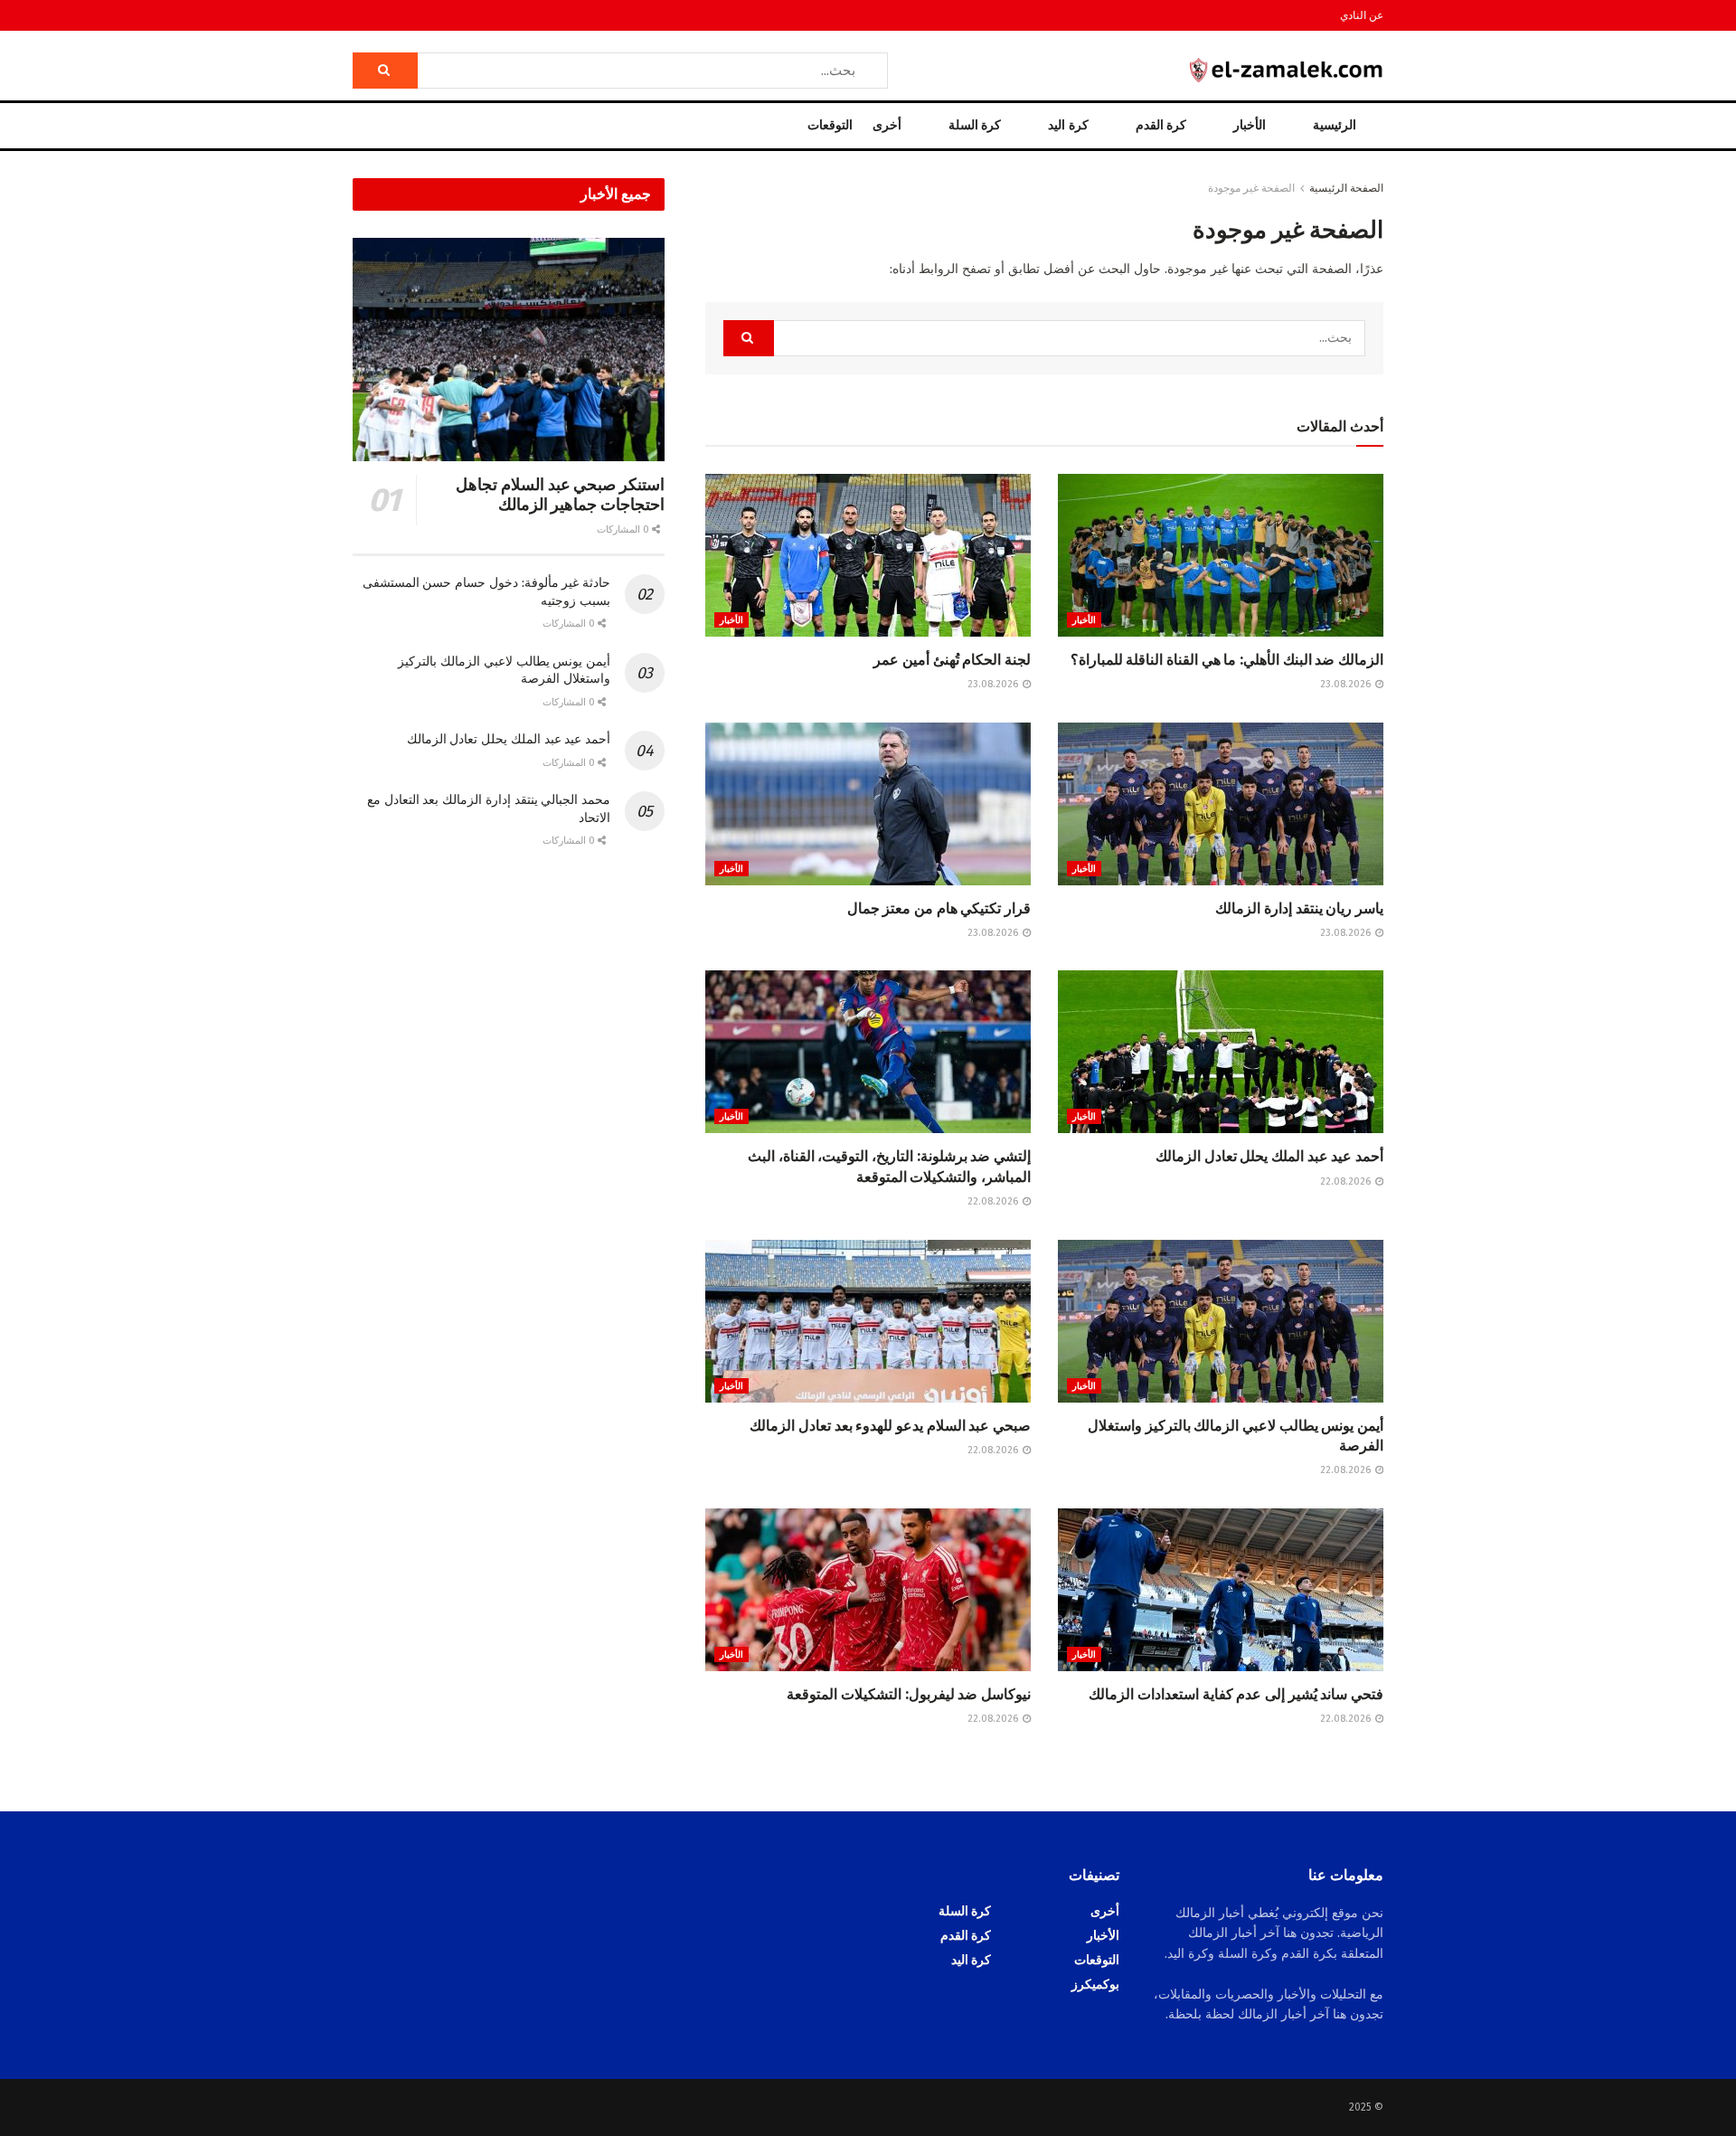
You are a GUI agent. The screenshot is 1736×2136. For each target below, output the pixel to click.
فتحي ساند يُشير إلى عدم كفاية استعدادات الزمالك (1236, 1694)
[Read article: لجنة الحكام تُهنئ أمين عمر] (868, 555)
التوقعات (830, 125)
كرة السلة (975, 125)
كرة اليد (1068, 125)
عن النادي (1362, 15)
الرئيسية (1335, 125)
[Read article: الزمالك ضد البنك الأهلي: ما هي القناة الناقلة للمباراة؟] (1221, 555)
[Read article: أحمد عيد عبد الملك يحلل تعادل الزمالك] (1221, 1052)
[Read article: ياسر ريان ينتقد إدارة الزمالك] (1221, 804)
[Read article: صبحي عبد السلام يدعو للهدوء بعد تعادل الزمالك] (868, 1321)
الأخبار (1250, 125)
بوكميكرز (1095, 1985)
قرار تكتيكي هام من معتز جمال (939, 908)
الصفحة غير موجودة (1251, 188)
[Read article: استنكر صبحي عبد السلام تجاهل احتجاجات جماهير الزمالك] (509, 350)
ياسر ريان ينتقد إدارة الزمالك (1299, 908)
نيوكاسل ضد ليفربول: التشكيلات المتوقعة (909, 1694)
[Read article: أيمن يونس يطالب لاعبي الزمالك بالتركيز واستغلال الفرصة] (1221, 1321)
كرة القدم (1161, 125)
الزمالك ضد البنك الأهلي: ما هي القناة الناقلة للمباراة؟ (1227, 660)
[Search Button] (385, 71)
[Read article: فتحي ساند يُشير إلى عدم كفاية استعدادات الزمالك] (1221, 1590)
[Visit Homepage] (1287, 70)
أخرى (887, 125)
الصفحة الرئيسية (1346, 188)
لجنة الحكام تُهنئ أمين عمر (952, 660)
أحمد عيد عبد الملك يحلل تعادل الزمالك (1269, 1156)
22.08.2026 (1347, 1181)
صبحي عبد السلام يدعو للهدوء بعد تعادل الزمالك (890, 1426)
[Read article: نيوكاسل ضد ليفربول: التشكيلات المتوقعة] (868, 1590)
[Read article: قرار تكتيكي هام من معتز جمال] (868, 804)
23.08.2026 (1347, 684)
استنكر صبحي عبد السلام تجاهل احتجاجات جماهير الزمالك (560, 495)
